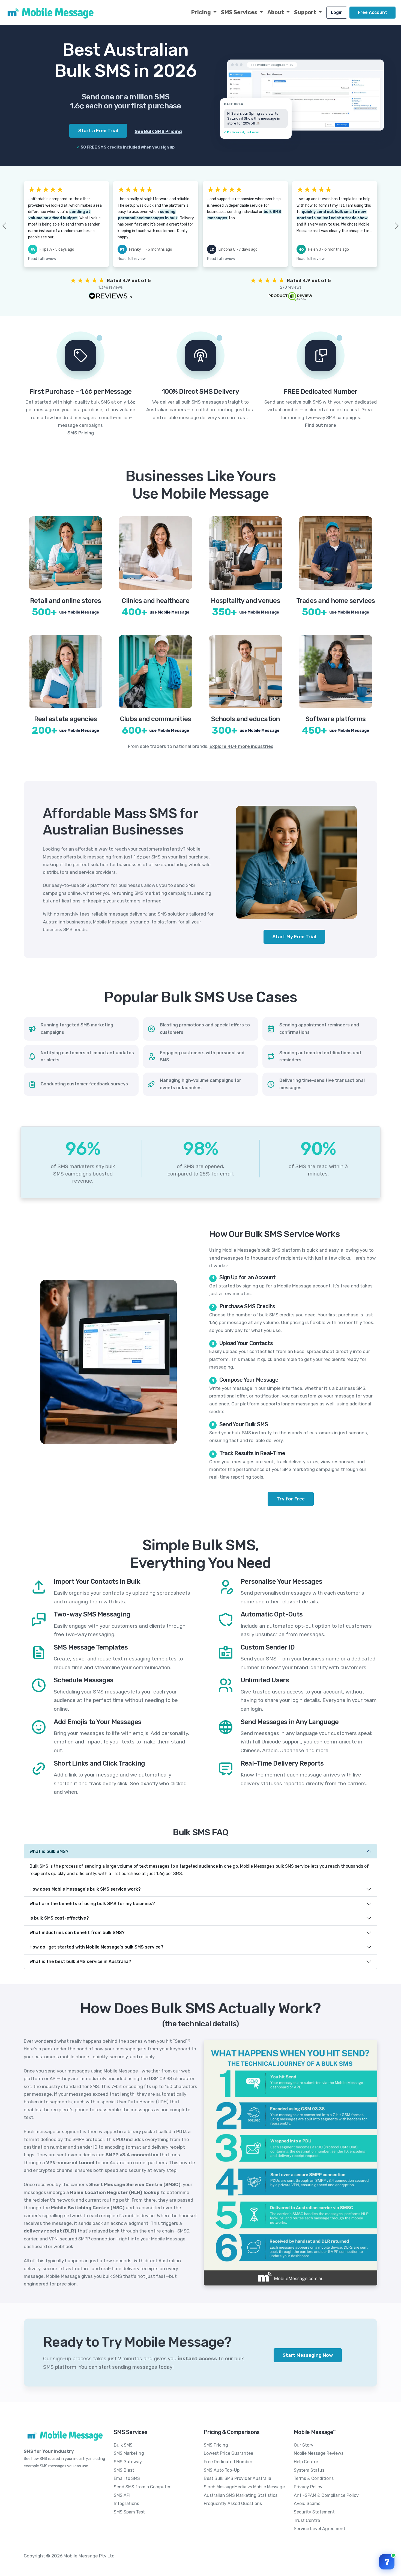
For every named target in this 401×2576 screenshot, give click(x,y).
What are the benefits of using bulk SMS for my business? (92, 1904)
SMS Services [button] (240, 12)
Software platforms (336, 719)
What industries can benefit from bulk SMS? (77, 1933)
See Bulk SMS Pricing (158, 131)
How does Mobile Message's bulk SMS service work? (85, 1889)
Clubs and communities (155, 719)
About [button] (276, 12)
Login (337, 12)
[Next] (388, 226)
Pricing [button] (202, 12)
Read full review (42, 259)
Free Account (372, 12)
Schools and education (245, 719)
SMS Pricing (81, 433)
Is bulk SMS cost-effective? (59, 1918)
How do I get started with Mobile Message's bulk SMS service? (96, 1947)
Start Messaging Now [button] (308, 2355)
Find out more (321, 425)
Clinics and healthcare (155, 601)
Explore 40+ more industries (241, 746)
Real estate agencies (66, 719)
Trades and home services (336, 601)
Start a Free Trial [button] (98, 131)
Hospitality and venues (246, 601)
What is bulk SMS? (49, 1851)
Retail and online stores (66, 601)
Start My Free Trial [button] (294, 937)
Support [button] (306, 12)
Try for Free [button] (291, 1499)
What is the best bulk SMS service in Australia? (80, 1961)
